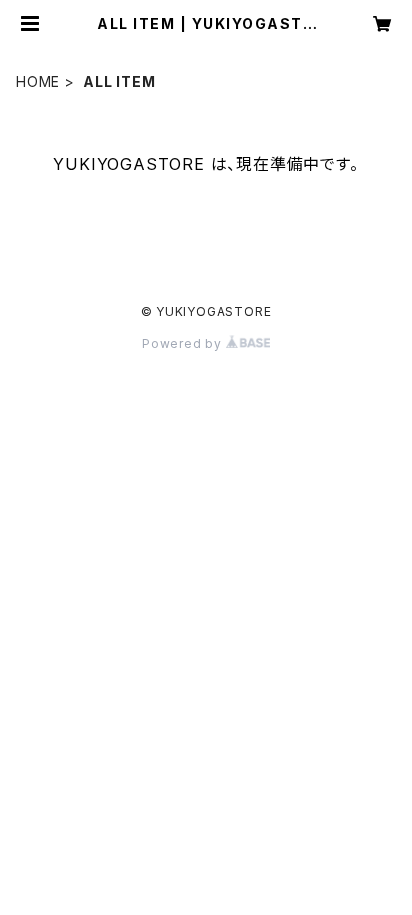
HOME (38, 81)
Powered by (184, 343)
